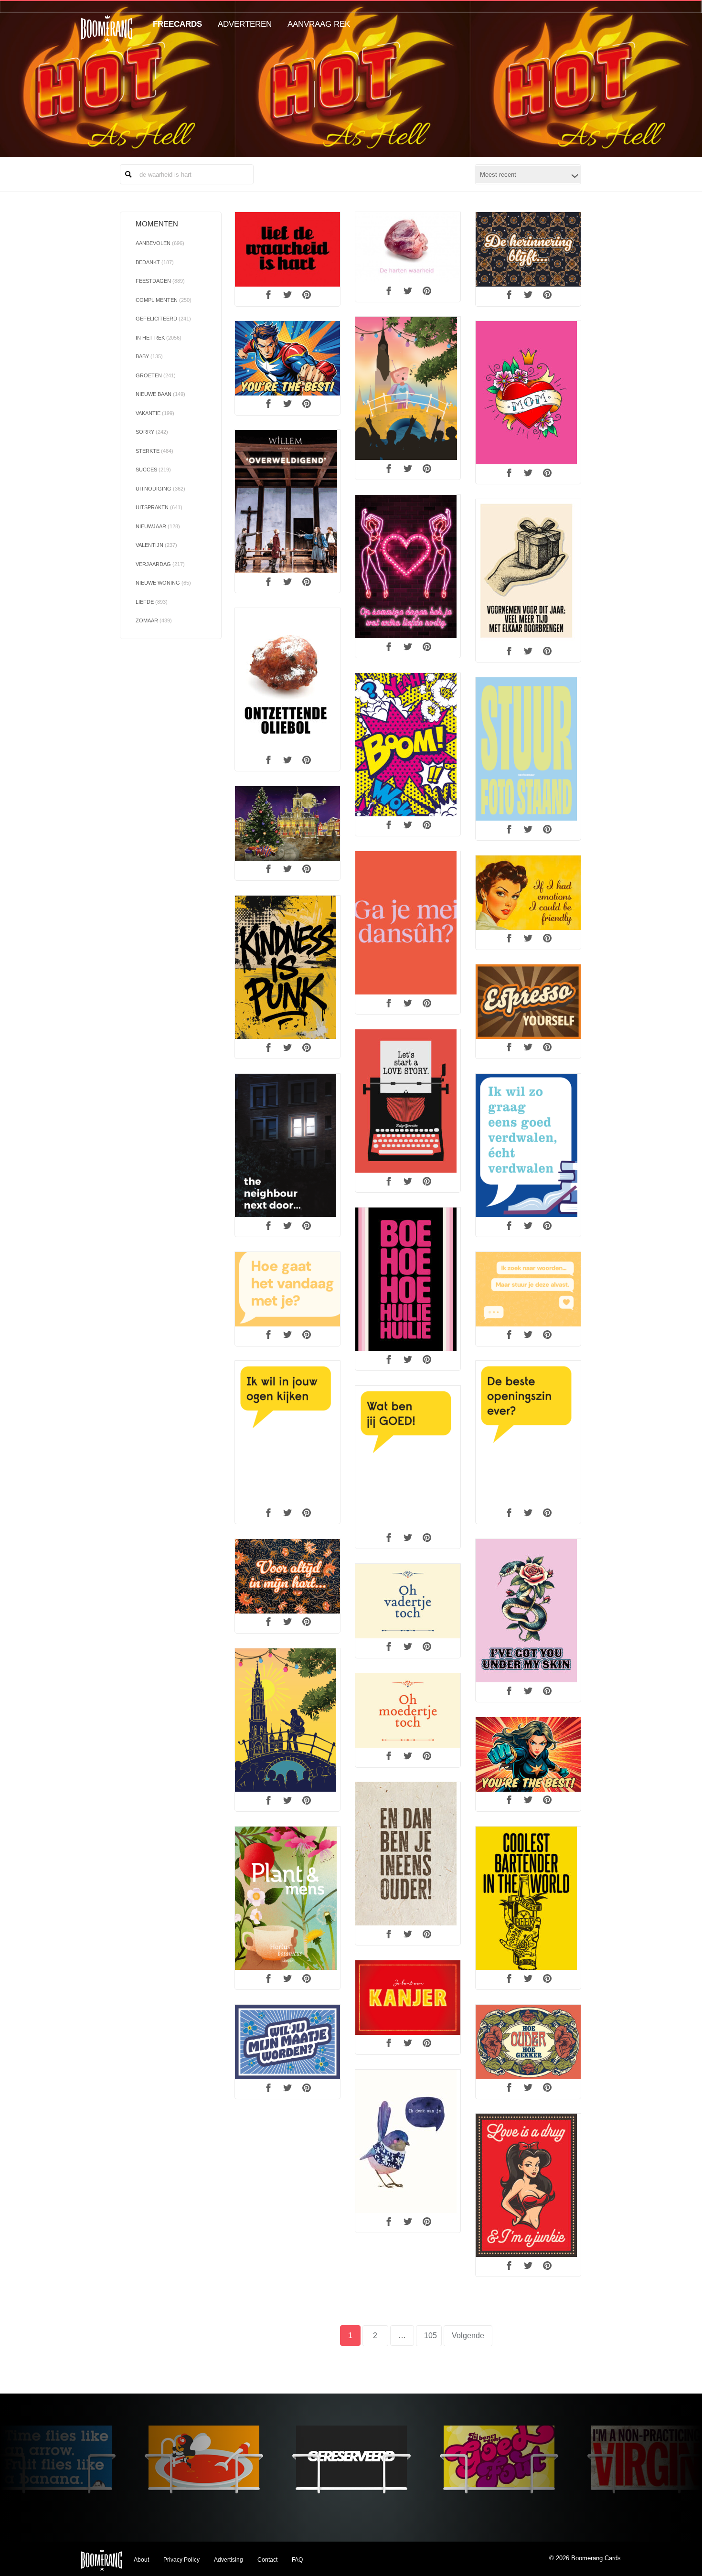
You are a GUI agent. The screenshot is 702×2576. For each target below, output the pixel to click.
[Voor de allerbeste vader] (287, 358)
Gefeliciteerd (163, 319)
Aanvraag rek (319, 24)
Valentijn (156, 545)
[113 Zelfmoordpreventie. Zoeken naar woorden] (287, 1289)
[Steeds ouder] (528, 2042)
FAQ (297, 2560)
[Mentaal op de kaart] (408, 2141)
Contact (267, 2560)
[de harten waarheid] (408, 247)
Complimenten (164, 300)
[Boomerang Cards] (107, 35)
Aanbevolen (160, 243)
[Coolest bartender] (528, 1898)
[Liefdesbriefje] (528, 2185)
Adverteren (245, 24)
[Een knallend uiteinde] (408, 745)
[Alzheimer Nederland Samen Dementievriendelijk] (287, 1432)
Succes (153, 470)
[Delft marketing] (408, 388)
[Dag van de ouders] (408, 1854)
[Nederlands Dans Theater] (408, 923)
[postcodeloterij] (408, 1997)
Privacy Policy (181, 2560)
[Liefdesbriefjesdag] (408, 1101)
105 (433, 2336)
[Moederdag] (528, 393)
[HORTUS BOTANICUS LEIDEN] (287, 1898)
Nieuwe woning (163, 583)
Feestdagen (160, 281)
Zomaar (154, 620)
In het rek (159, 338)
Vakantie (155, 413)
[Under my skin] (528, 1611)
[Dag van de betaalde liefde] (408, 567)
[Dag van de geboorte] (408, 1279)
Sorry (152, 432)
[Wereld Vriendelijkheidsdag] (528, 893)
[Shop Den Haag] (287, 1145)
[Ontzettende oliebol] (287, 680)
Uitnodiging (160, 489)
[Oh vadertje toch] (408, 1601)
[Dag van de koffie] (528, 1001)
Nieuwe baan (160, 394)
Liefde (152, 602)
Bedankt (155, 262)
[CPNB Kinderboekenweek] (528, 1145)
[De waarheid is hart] (287, 249)
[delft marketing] (287, 823)
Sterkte (154, 451)
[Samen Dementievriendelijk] (287, 2042)
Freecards (177, 24)
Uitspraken (159, 507)
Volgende (468, 2336)
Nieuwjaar (158, 526)
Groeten (156, 375)
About (141, 2560)
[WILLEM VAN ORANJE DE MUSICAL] (287, 502)
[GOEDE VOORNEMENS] (528, 571)
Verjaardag (160, 564)
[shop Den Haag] (528, 749)
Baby (149, 356)
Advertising (229, 2560)
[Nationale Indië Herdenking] (528, 249)
